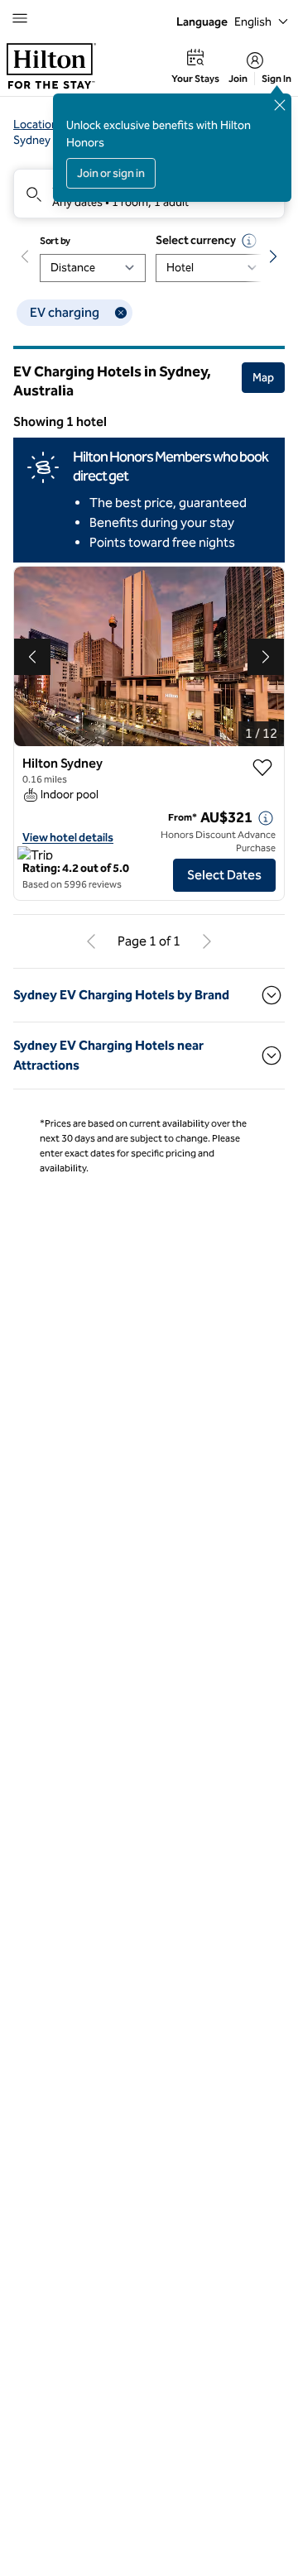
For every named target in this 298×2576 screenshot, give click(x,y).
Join (238, 79)
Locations (38, 124)
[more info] (266, 818)
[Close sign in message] (280, 105)
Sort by (55, 241)
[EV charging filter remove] (121, 313)
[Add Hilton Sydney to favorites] (262, 768)
